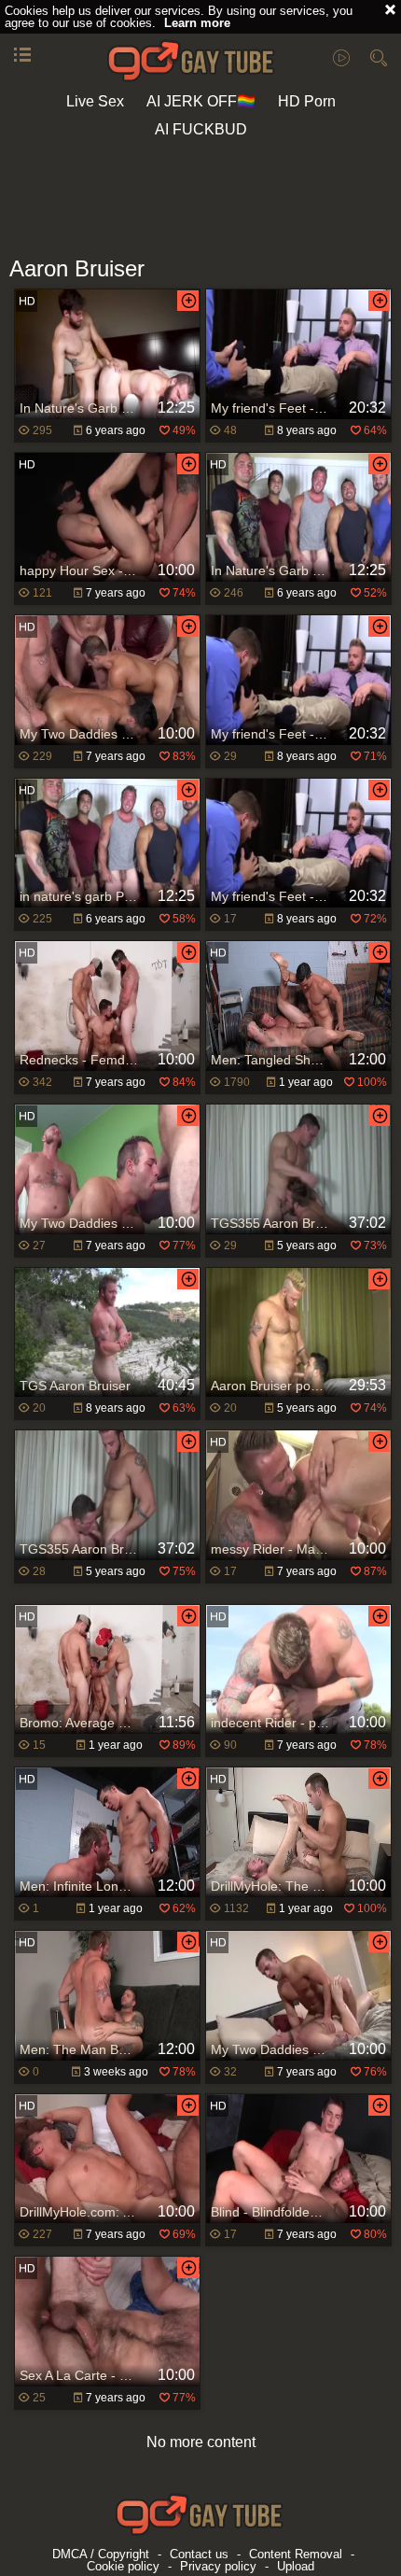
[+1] (22, 56)
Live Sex (95, 101)
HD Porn (307, 101)
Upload (296, 2566)
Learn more (197, 23)
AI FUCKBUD (201, 129)
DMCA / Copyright (101, 2554)
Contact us (199, 2554)
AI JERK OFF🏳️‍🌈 (201, 101)
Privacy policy (218, 2566)
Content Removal (296, 2554)
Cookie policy (123, 2566)
